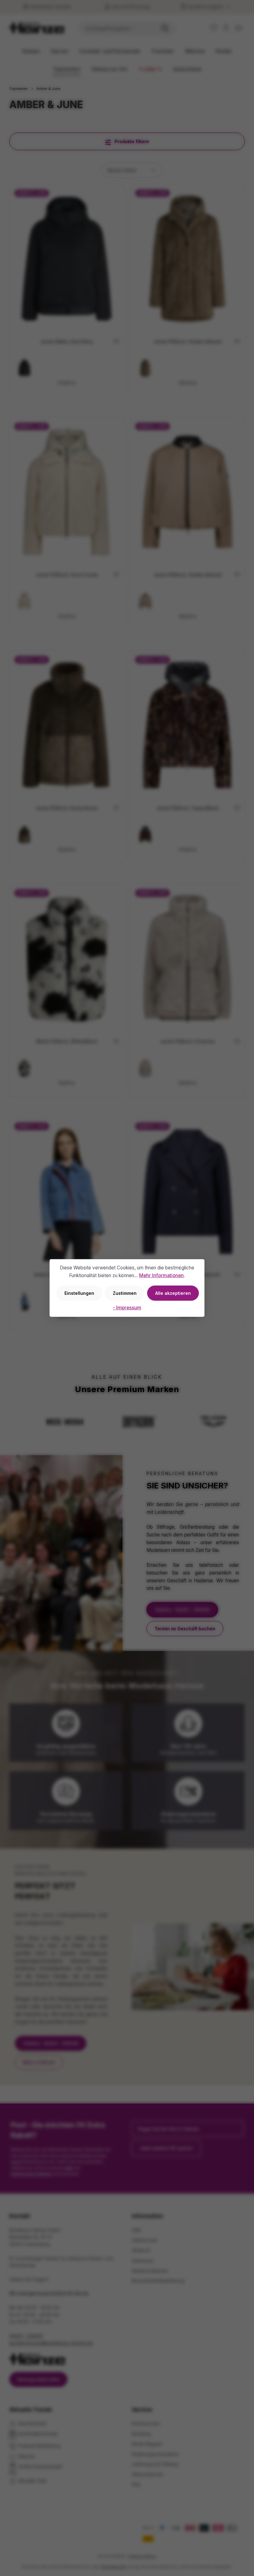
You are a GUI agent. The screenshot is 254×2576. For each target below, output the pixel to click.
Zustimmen (125, 1293)
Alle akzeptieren (173, 1293)
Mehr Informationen (161, 1275)
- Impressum (127, 1308)
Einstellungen (79, 1293)
